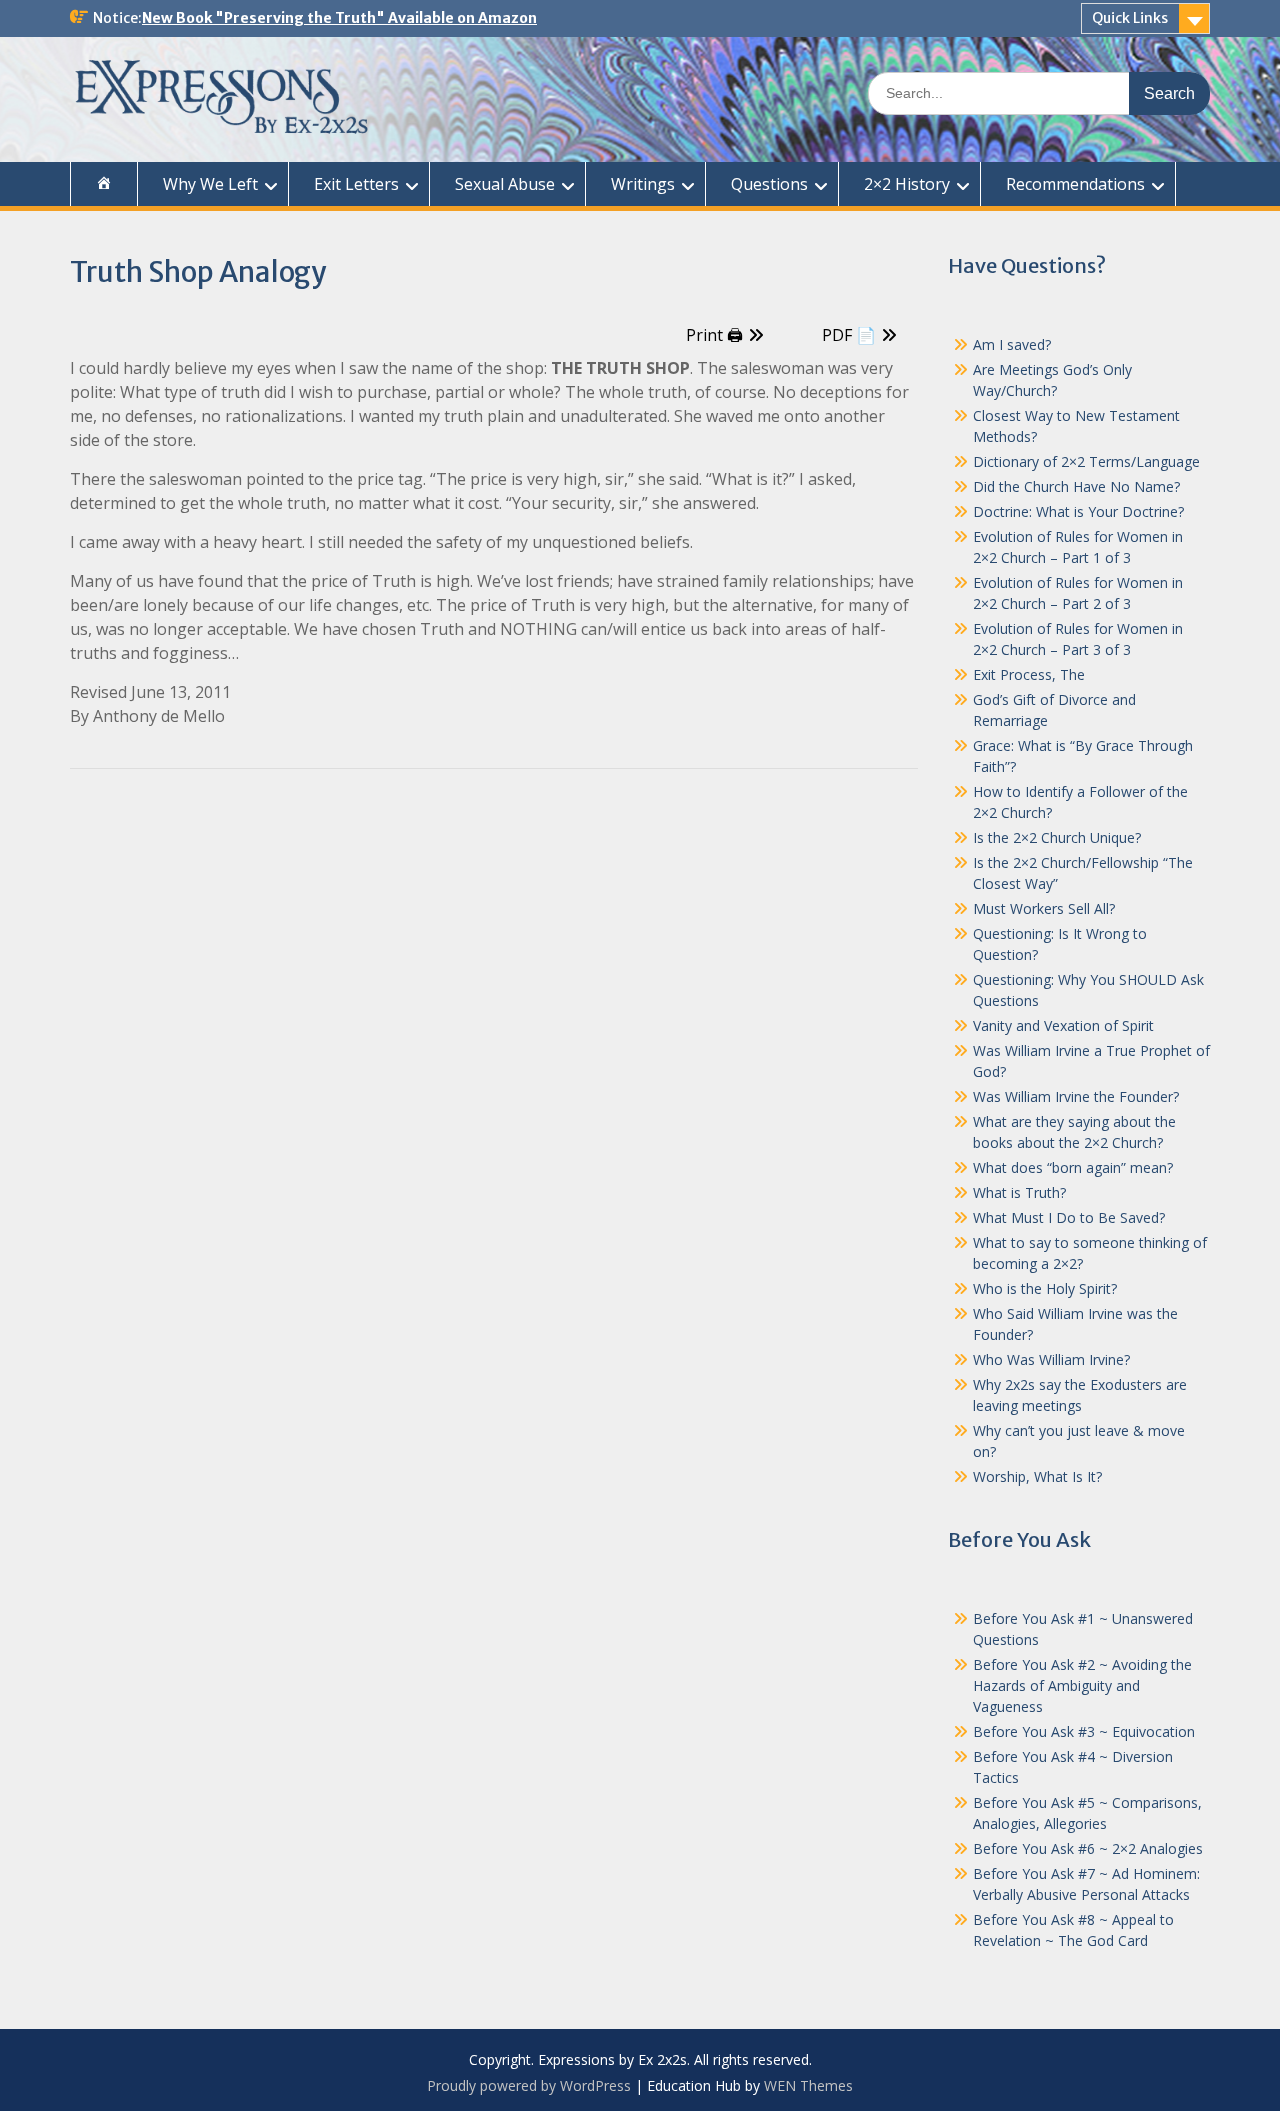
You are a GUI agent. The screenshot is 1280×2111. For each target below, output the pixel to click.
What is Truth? (1019, 1192)
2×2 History (907, 184)
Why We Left (210, 184)
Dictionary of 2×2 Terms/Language (1086, 461)
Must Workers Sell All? (1044, 908)
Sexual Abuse (505, 184)
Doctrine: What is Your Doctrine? (1078, 511)
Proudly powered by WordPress (529, 2085)
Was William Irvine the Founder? (1076, 1096)
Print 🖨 (714, 335)
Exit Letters (356, 184)
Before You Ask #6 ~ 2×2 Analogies (1088, 1848)
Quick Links (1130, 18)
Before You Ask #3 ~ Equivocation (1084, 1731)
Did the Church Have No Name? (1076, 486)
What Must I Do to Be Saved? (1069, 1217)
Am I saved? (1012, 344)
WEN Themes (808, 2085)
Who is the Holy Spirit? (1045, 1288)
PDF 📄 (849, 335)
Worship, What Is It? (1037, 1476)
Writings (643, 184)
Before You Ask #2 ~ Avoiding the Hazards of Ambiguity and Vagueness (1082, 1685)
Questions (769, 184)
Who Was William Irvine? (1051, 1359)
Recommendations (1075, 184)
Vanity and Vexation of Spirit (1063, 1025)
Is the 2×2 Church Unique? (1057, 837)
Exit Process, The (1029, 674)
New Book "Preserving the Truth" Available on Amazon (339, 18)
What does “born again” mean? (1073, 1167)
